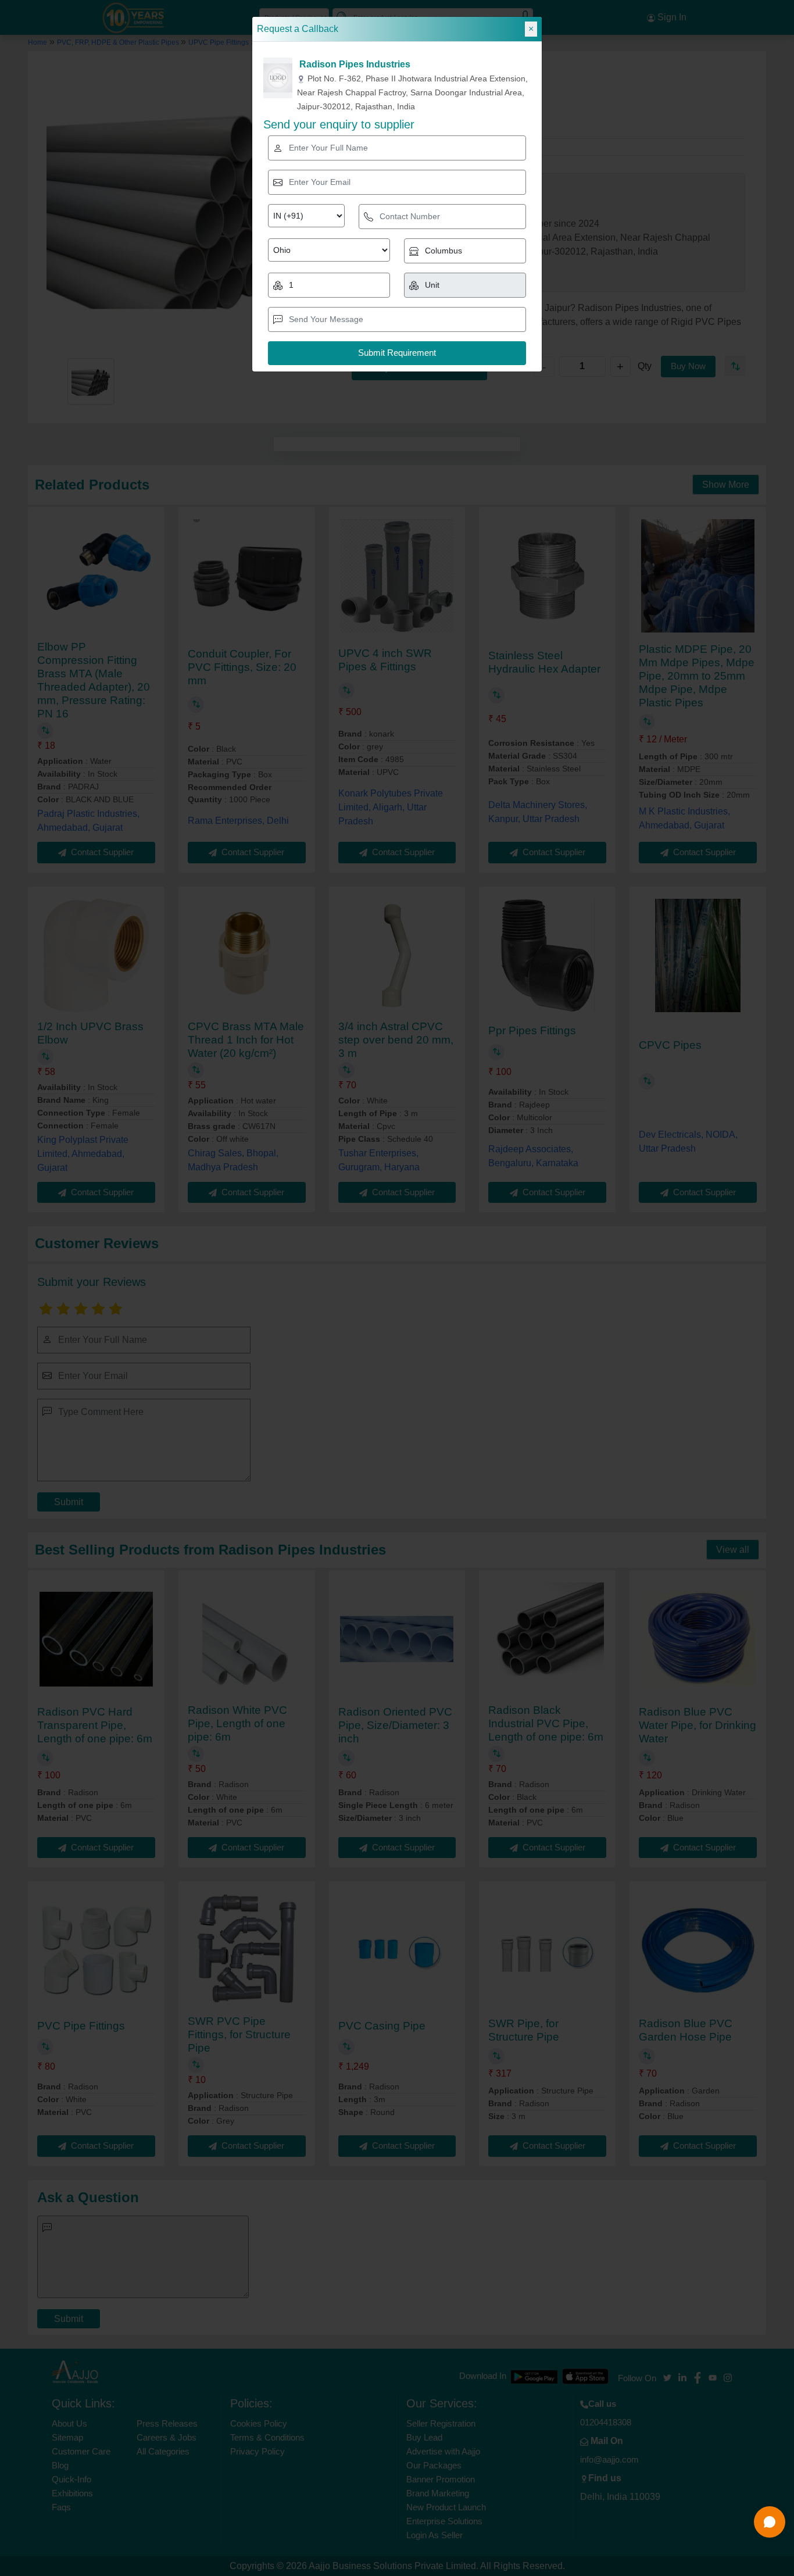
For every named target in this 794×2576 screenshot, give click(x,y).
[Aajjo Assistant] (770, 2522)
